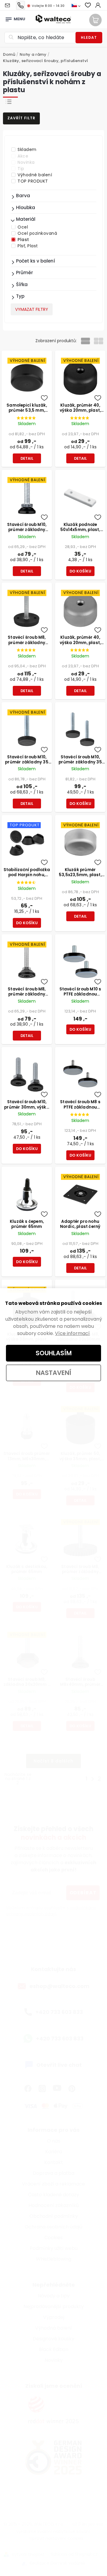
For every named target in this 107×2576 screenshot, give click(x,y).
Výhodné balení (35, 175)
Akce (23, 156)
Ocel (23, 227)
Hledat (89, 37)
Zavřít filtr (21, 118)
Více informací (72, 1333)
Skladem (27, 149)
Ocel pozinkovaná (37, 233)
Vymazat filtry (32, 309)
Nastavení (54, 1373)
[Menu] (9, 18)
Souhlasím (54, 1353)
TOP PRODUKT (33, 181)
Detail (27, 458)
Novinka (26, 162)
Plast (23, 240)
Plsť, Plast (28, 246)
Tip (21, 169)
